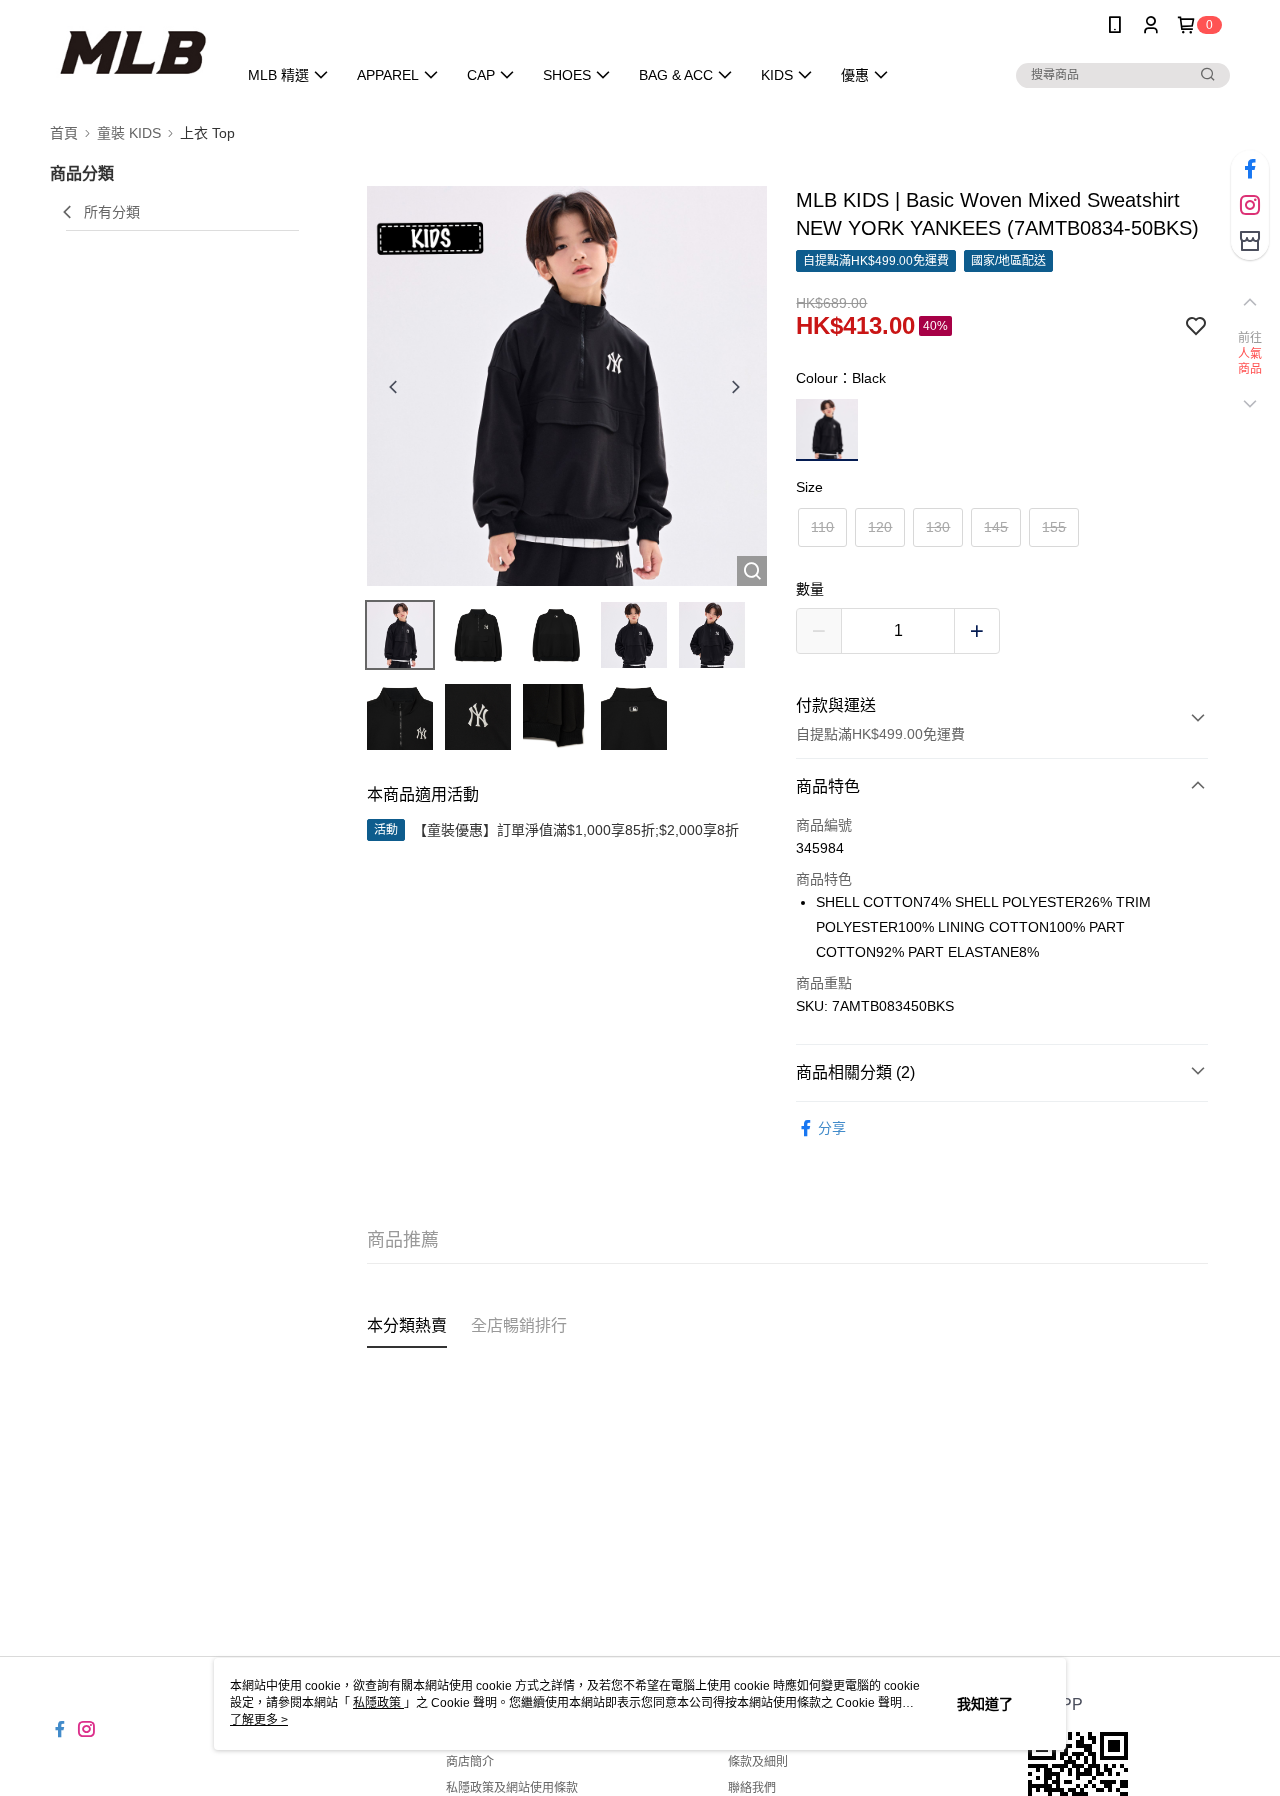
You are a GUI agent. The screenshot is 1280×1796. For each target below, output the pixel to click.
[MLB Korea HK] (131, 52)
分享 (832, 1128)
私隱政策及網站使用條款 (512, 1788)
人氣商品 (1250, 362)
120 (880, 527)
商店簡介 (470, 1762)
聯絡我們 (752, 1788)
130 (938, 527)
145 (996, 527)
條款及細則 (758, 1762)
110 (822, 527)
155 (1054, 527)
